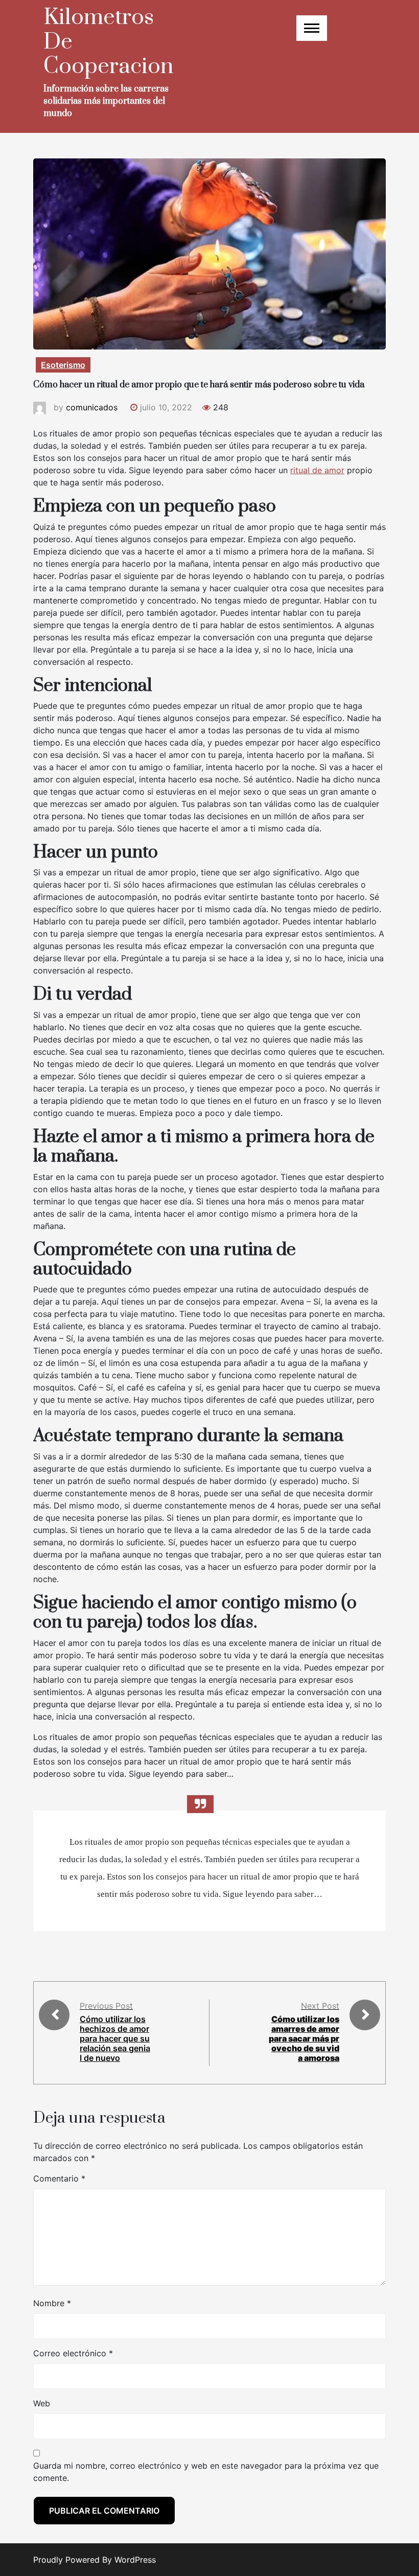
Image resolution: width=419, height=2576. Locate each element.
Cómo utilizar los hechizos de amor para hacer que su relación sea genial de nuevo (115, 2039)
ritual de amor (317, 470)
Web (42, 2403)
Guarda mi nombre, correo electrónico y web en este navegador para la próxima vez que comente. (206, 2472)
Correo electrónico (73, 2353)
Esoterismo (63, 365)
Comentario (59, 2178)
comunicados (92, 407)
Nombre (52, 2303)
